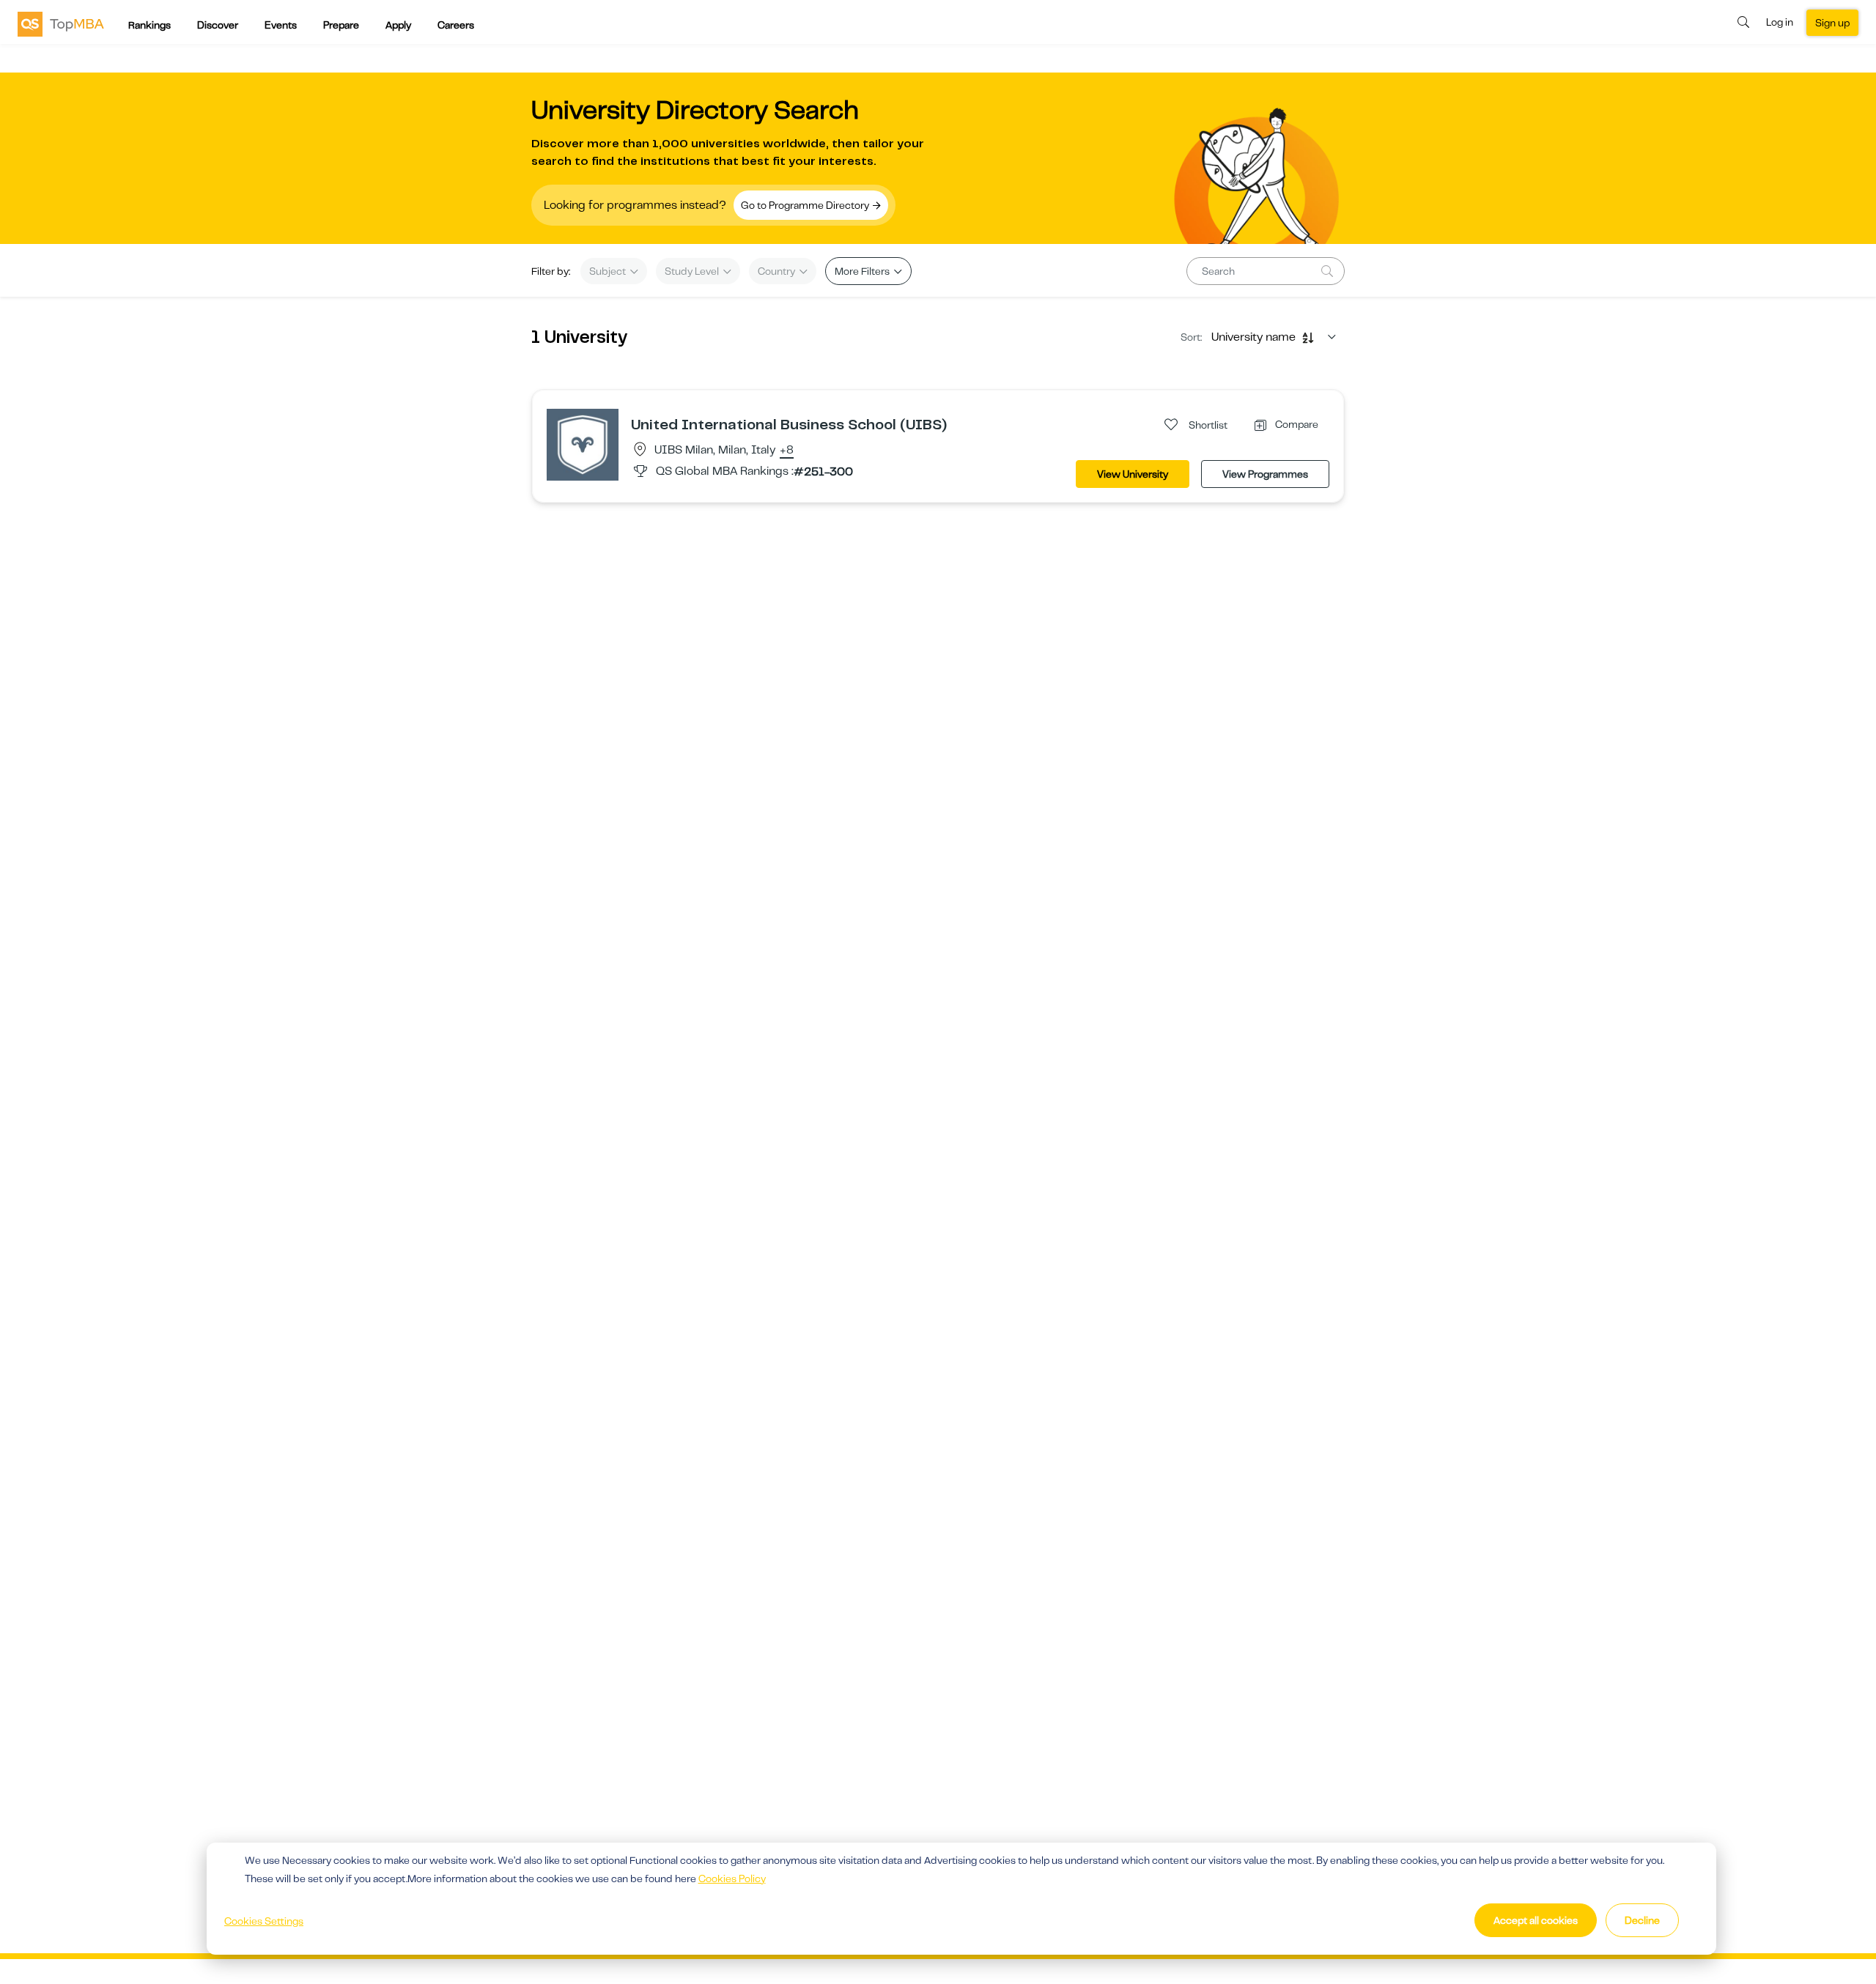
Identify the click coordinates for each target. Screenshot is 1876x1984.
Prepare (341, 25)
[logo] (61, 23)
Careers (456, 25)
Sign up (1832, 23)
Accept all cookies (1536, 1920)
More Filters (863, 271)
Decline (1642, 1920)
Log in (1780, 22)
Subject (609, 271)
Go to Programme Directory (806, 205)
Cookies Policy (732, 1878)
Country (778, 271)
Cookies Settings (264, 1921)
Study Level (693, 271)
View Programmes (1265, 474)
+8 (787, 451)
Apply (398, 25)
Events (281, 25)
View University (1133, 474)
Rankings (149, 25)
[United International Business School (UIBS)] (583, 444)
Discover (218, 25)
